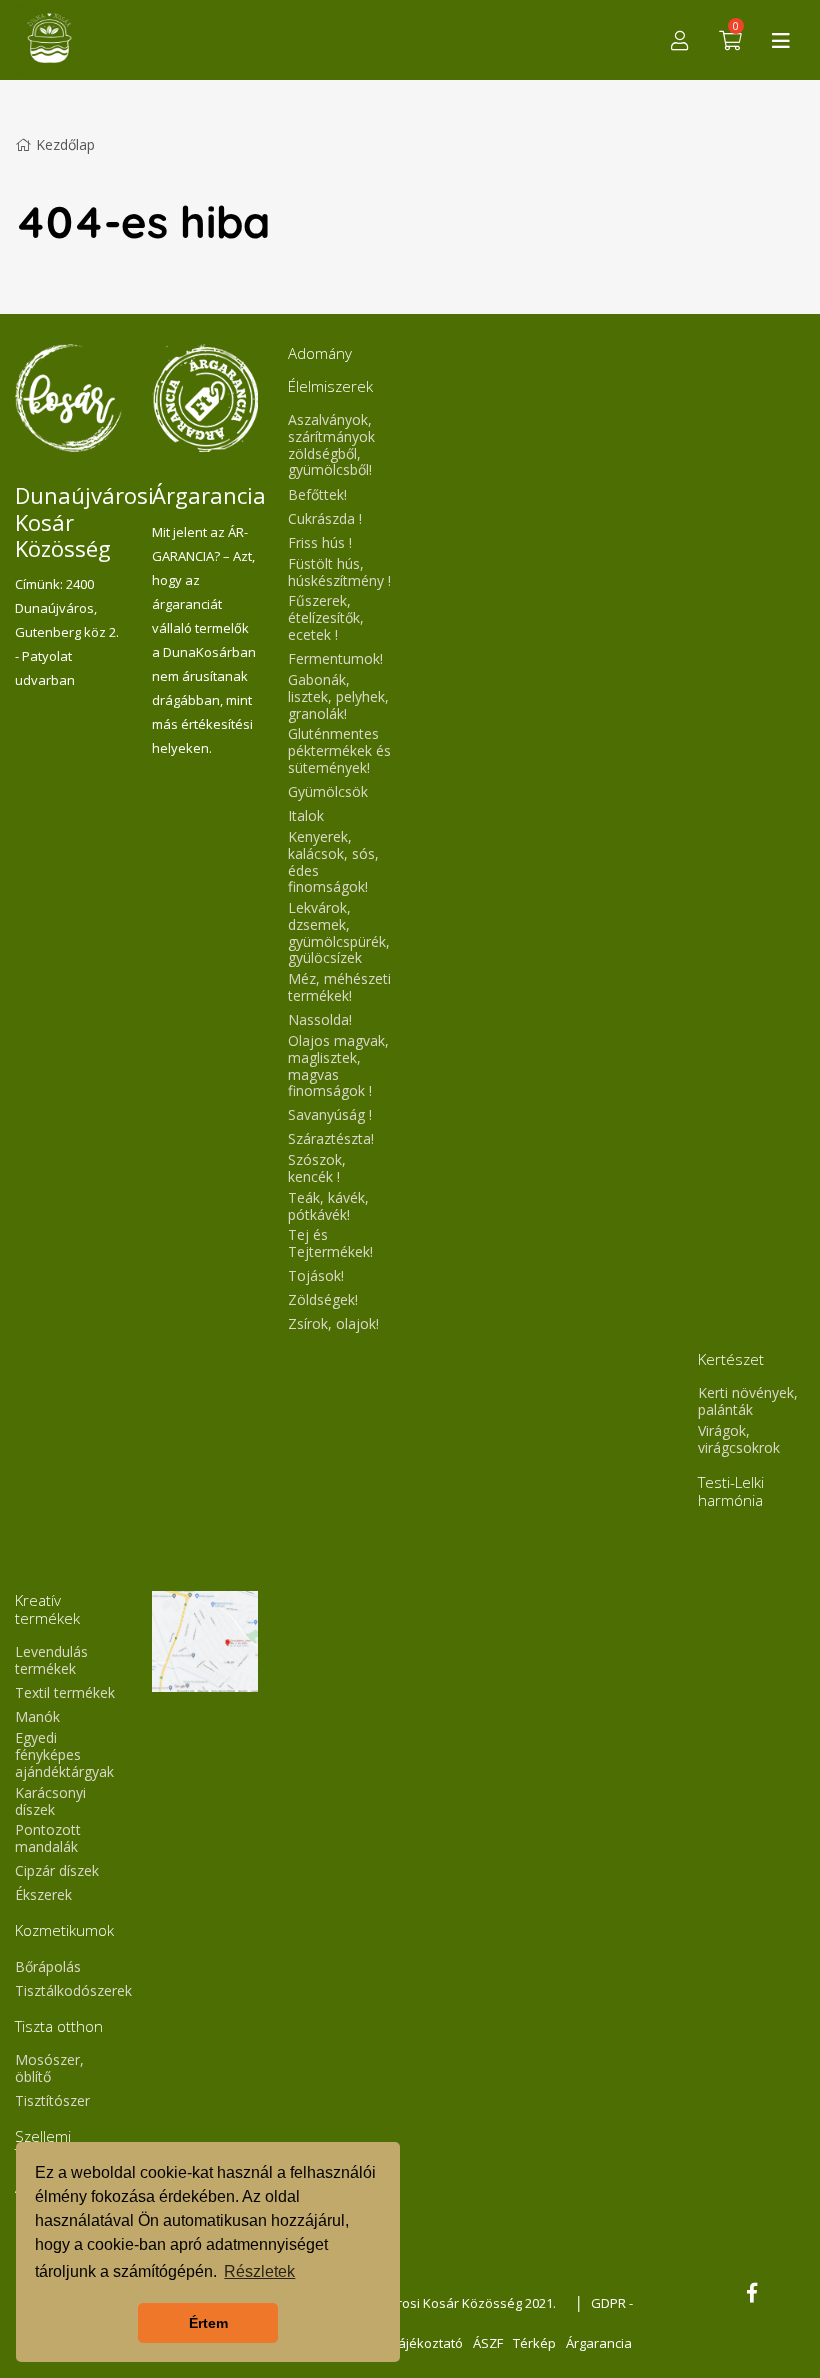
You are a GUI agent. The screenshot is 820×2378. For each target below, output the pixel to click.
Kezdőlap (65, 144)
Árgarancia (599, 2343)
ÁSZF (488, 2343)
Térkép (534, 2343)
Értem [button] (208, 2323)
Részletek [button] (259, 2271)
